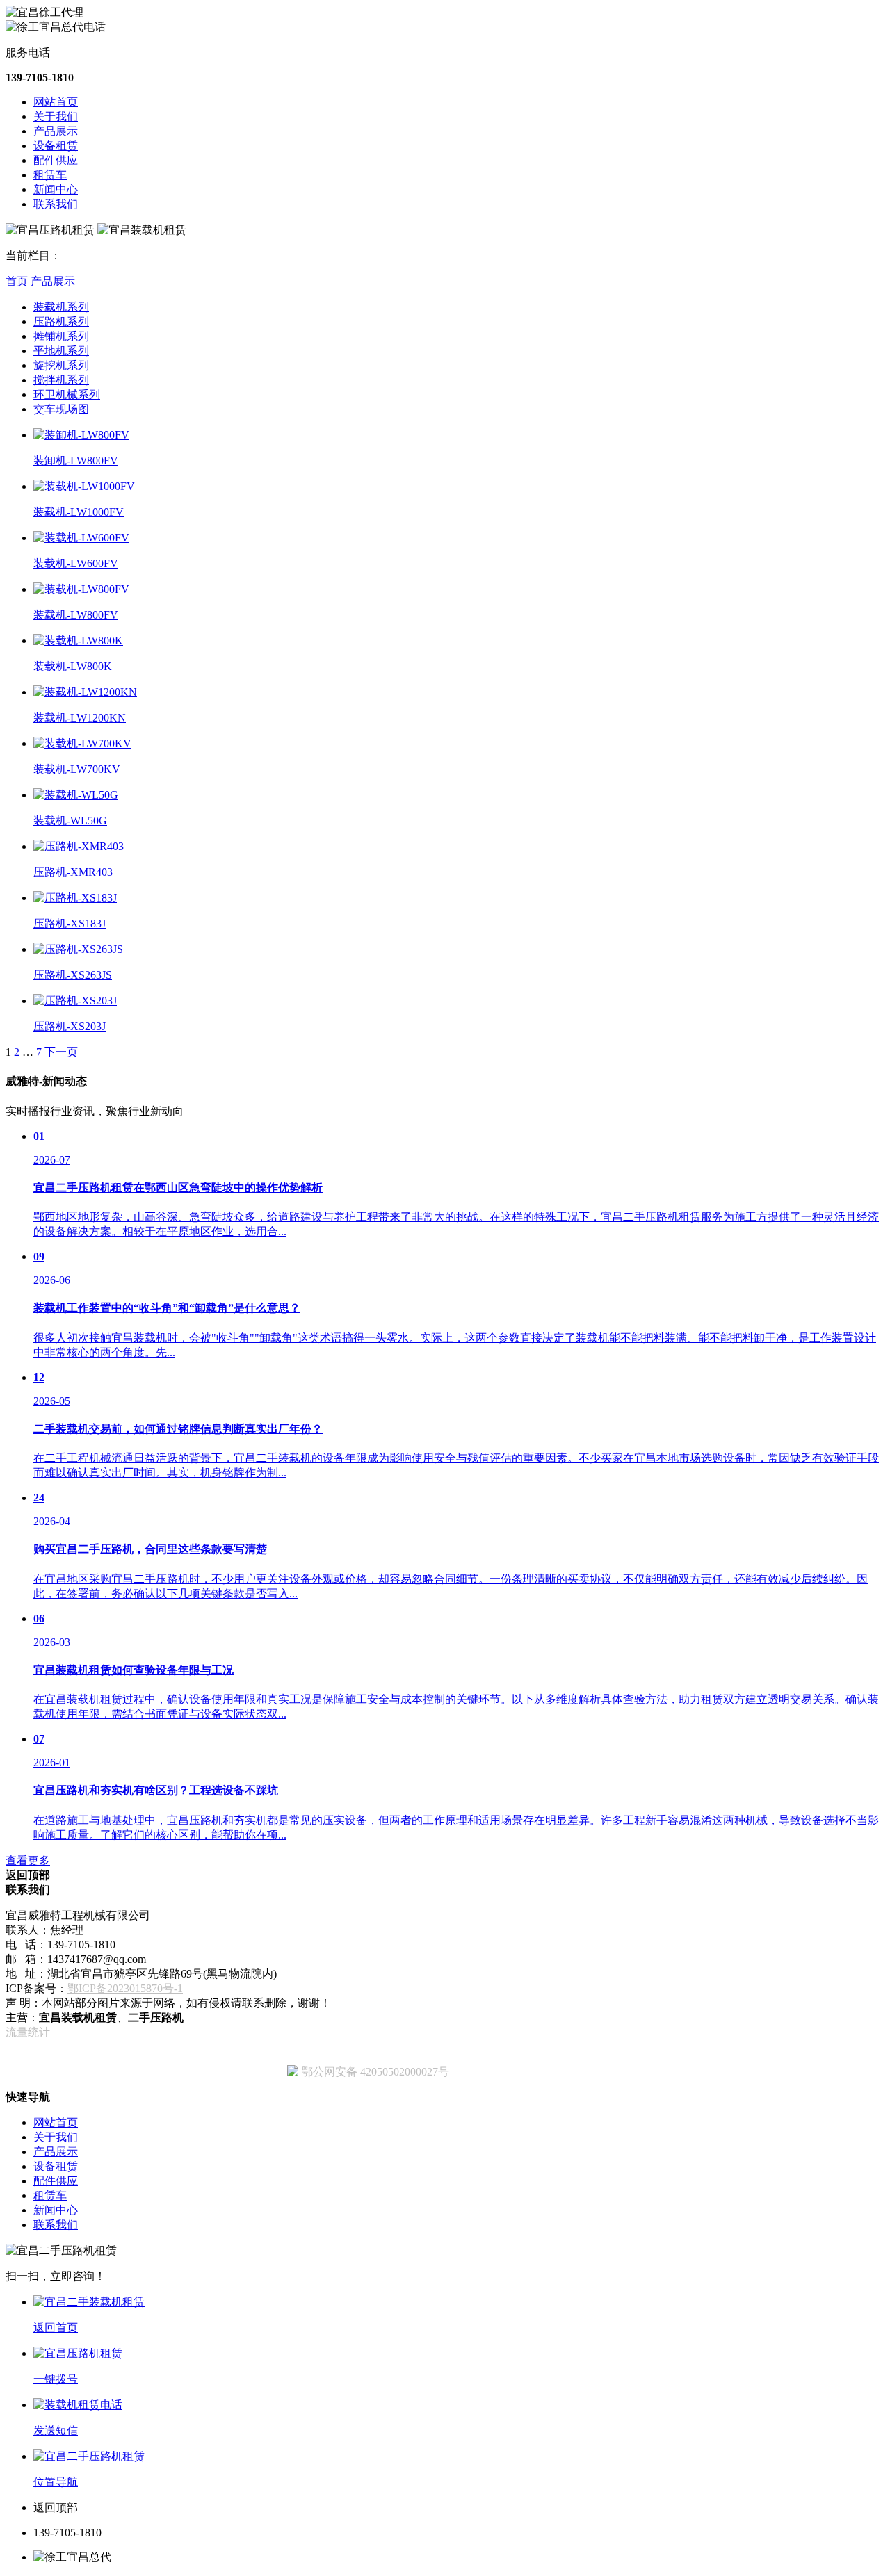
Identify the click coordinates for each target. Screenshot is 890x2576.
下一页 (61, 1052)
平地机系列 (61, 351)
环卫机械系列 (67, 394)
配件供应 (56, 160)
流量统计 (28, 2032)
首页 (17, 281)
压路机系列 (61, 321)
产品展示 (56, 131)
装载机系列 (61, 307)
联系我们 (56, 204)
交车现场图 (61, 409)
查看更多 (28, 1860)
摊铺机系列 (61, 336)
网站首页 (56, 102)
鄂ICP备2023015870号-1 (125, 1988)
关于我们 (56, 116)
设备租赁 (56, 146)
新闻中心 (56, 189)
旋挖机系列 (61, 365)
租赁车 (50, 175)
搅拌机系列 (61, 380)
